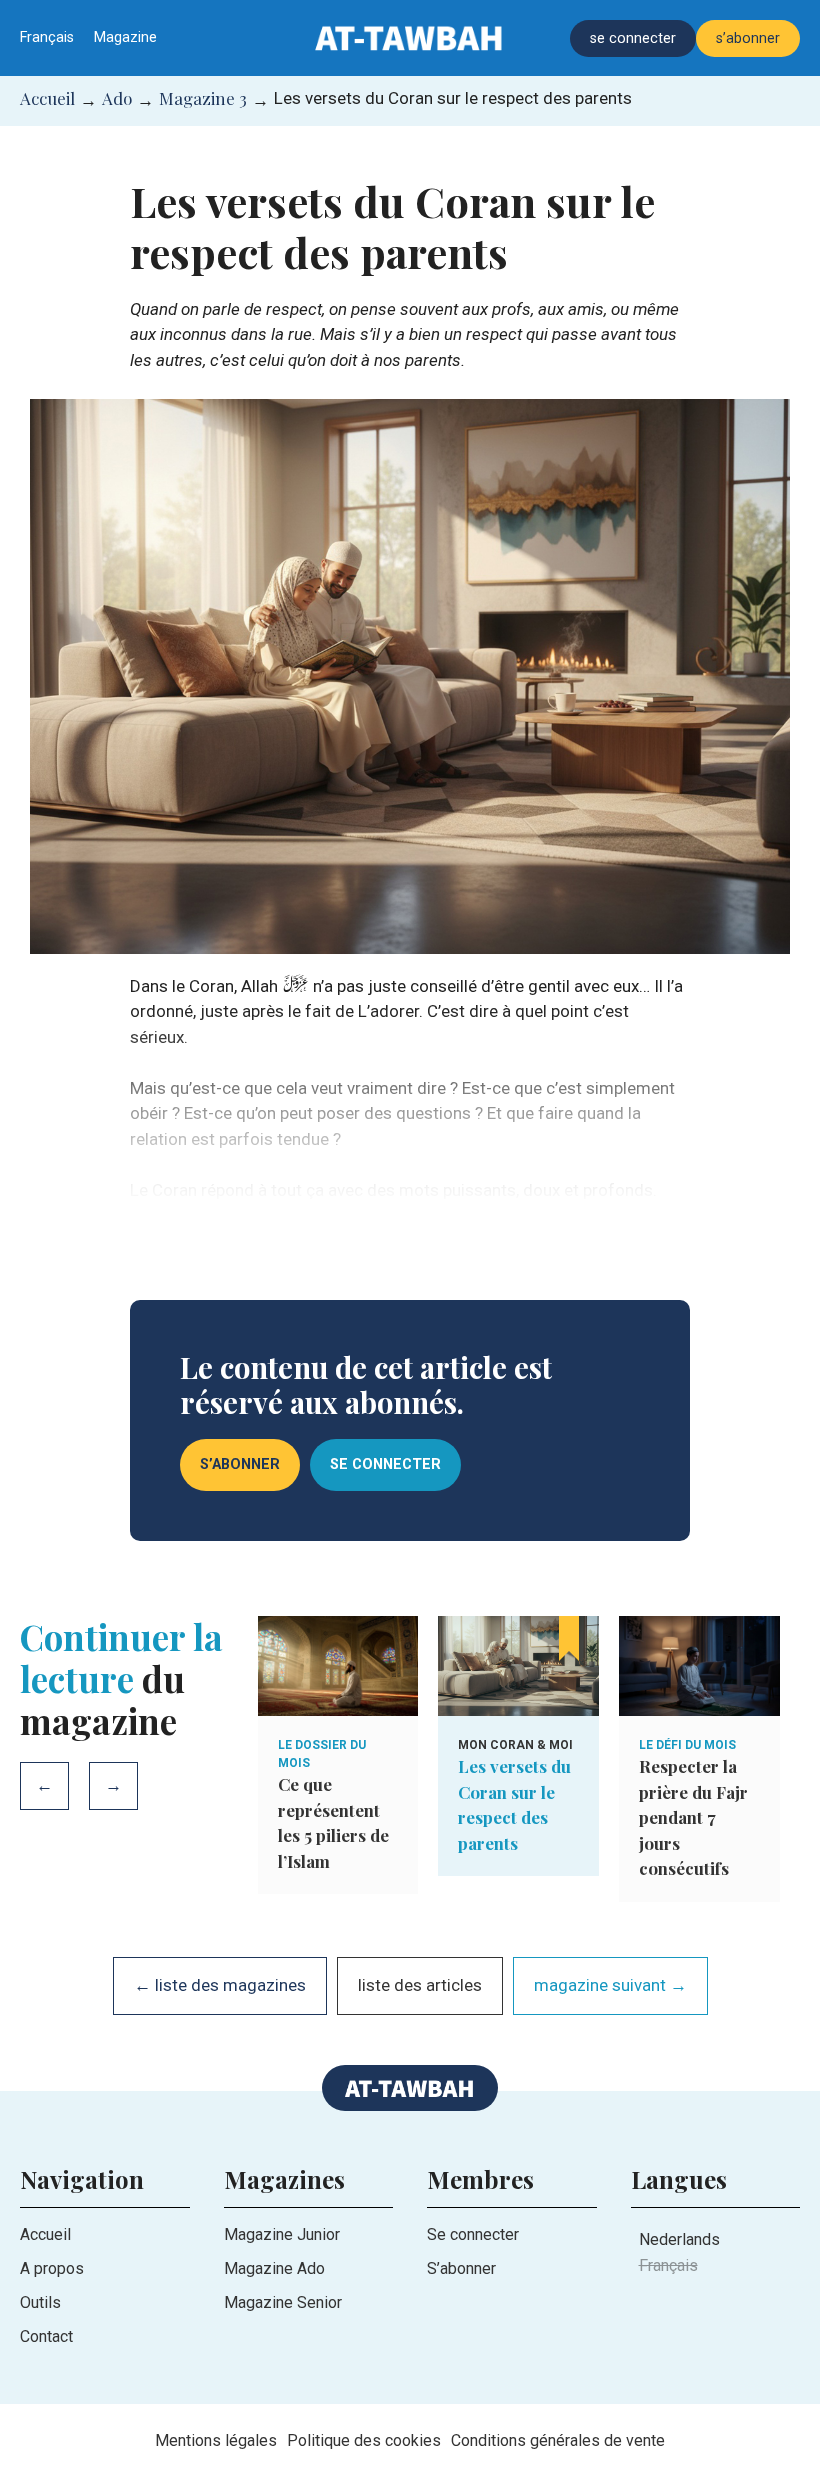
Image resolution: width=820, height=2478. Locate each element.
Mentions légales (216, 2440)
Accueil (47, 98)
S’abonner (461, 2268)
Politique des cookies (364, 2440)
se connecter (633, 38)
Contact (46, 2336)
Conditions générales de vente (558, 2440)
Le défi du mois (687, 1745)
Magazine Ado (274, 2268)
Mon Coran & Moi (515, 1745)
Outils (40, 2302)
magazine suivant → (610, 1985)
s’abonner (748, 38)
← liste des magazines (220, 1985)
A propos (52, 2268)
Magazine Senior (283, 2302)
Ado (117, 98)
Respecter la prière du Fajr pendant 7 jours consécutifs (693, 1817)
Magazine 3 (203, 98)
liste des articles (420, 1985)
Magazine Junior (282, 2234)
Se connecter (473, 2234)
